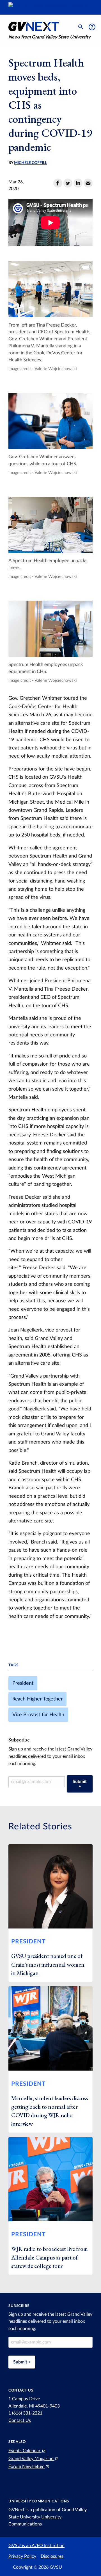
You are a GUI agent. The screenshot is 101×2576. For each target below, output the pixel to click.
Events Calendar (25, 2451)
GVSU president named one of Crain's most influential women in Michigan (48, 1965)
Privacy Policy (22, 2556)
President (23, 1683)
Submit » (80, 1784)
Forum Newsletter (27, 2466)
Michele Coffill (30, 163)
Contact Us (20, 2420)
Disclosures (52, 2556)
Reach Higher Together (38, 1699)
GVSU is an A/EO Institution (36, 2546)
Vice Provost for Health (38, 1715)
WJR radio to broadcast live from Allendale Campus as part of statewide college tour (50, 2257)
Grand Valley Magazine (31, 2459)
